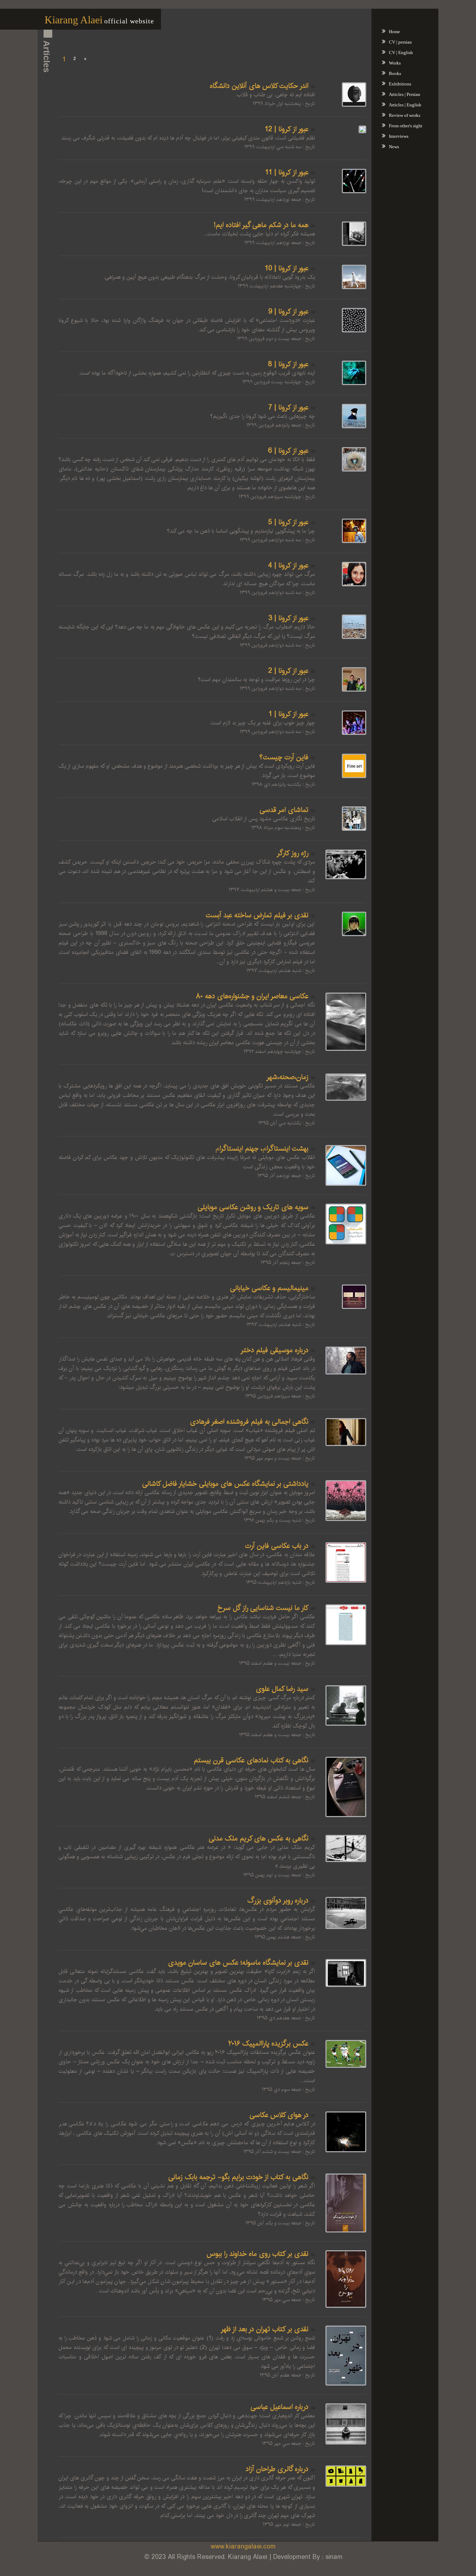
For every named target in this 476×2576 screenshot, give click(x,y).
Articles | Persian (405, 94)
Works (395, 63)
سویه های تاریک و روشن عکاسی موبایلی (253, 1207)
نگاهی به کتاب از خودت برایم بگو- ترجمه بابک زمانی (238, 2177)
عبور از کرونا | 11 (287, 172)
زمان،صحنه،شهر (287, 1077)
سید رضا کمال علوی (282, 1689)
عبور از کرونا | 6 (288, 451)
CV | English (401, 52)
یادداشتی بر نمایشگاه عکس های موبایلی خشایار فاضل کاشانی (225, 1484)
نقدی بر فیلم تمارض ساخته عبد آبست (257, 915)
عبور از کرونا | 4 (288, 566)
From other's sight (406, 126)
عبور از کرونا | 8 (288, 364)
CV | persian (400, 42)
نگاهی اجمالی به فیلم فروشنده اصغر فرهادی (249, 1422)
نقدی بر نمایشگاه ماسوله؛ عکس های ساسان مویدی (238, 1963)
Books (395, 73)
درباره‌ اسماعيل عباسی (279, 2407)
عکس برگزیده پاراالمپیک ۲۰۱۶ (268, 2044)
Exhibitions (400, 84)
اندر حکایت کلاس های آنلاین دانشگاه (259, 86)
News (394, 147)
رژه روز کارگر (293, 853)
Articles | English (405, 105)
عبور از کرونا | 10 (287, 268)
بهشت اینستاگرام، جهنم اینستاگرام (262, 1149)
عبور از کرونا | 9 (288, 312)
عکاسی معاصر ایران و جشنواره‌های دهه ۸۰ (252, 996)
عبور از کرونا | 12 (287, 129)
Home (394, 32)
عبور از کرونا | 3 (288, 618)
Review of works (405, 115)
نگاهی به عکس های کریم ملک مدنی (259, 1839)
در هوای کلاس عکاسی (279, 2115)
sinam (334, 2557)
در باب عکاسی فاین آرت (277, 1546)
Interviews (399, 136)
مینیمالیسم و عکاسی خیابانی (269, 1288)
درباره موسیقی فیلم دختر (274, 1350)
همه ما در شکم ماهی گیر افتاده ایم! (261, 225)
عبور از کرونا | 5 (288, 522)
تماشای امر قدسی (284, 810)
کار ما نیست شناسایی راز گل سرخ (263, 1608)
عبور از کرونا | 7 (288, 408)
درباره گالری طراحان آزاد (277, 2469)
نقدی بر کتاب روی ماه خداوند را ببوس (258, 2254)
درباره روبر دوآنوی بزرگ (278, 1901)
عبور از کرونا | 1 (289, 714)
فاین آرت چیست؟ (284, 757)
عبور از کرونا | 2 (288, 671)
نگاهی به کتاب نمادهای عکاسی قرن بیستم (251, 1760)
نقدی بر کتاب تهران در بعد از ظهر (264, 2329)
